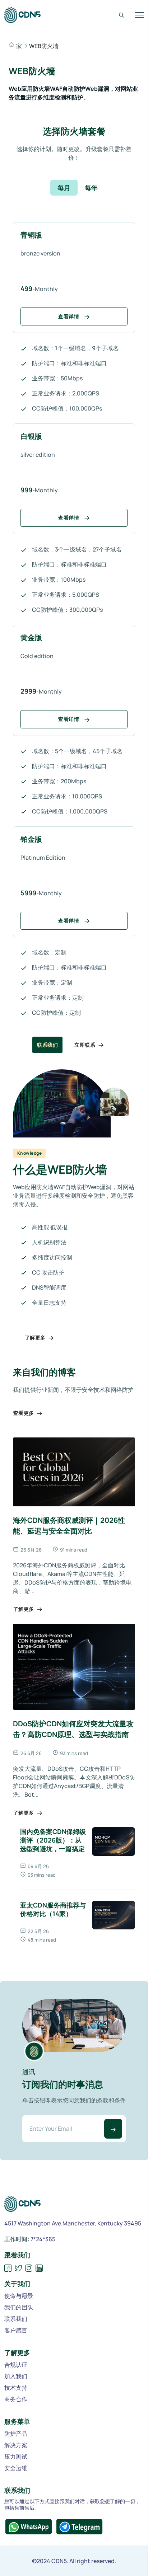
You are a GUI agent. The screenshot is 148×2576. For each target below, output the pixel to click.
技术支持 (16, 2388)
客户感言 (16, 2330)
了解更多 (36, 1338)
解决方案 (16, 2445)
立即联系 (85, 1045)
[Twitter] (18, 2268)
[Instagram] (29, 2268)
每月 (64, 188)
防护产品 (16, 2434)
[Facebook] (8, 2268)
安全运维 (16, 2468)
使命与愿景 (19, 2296)
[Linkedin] (39, 2268)
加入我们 (16, 2376)
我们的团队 (19, 2307)
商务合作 (16, 2399)
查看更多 (24, 1413)
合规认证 (16, 2365)
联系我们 (47, 1045)
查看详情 (69, 316)
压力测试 (16, 2457)
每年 (91, 188)
